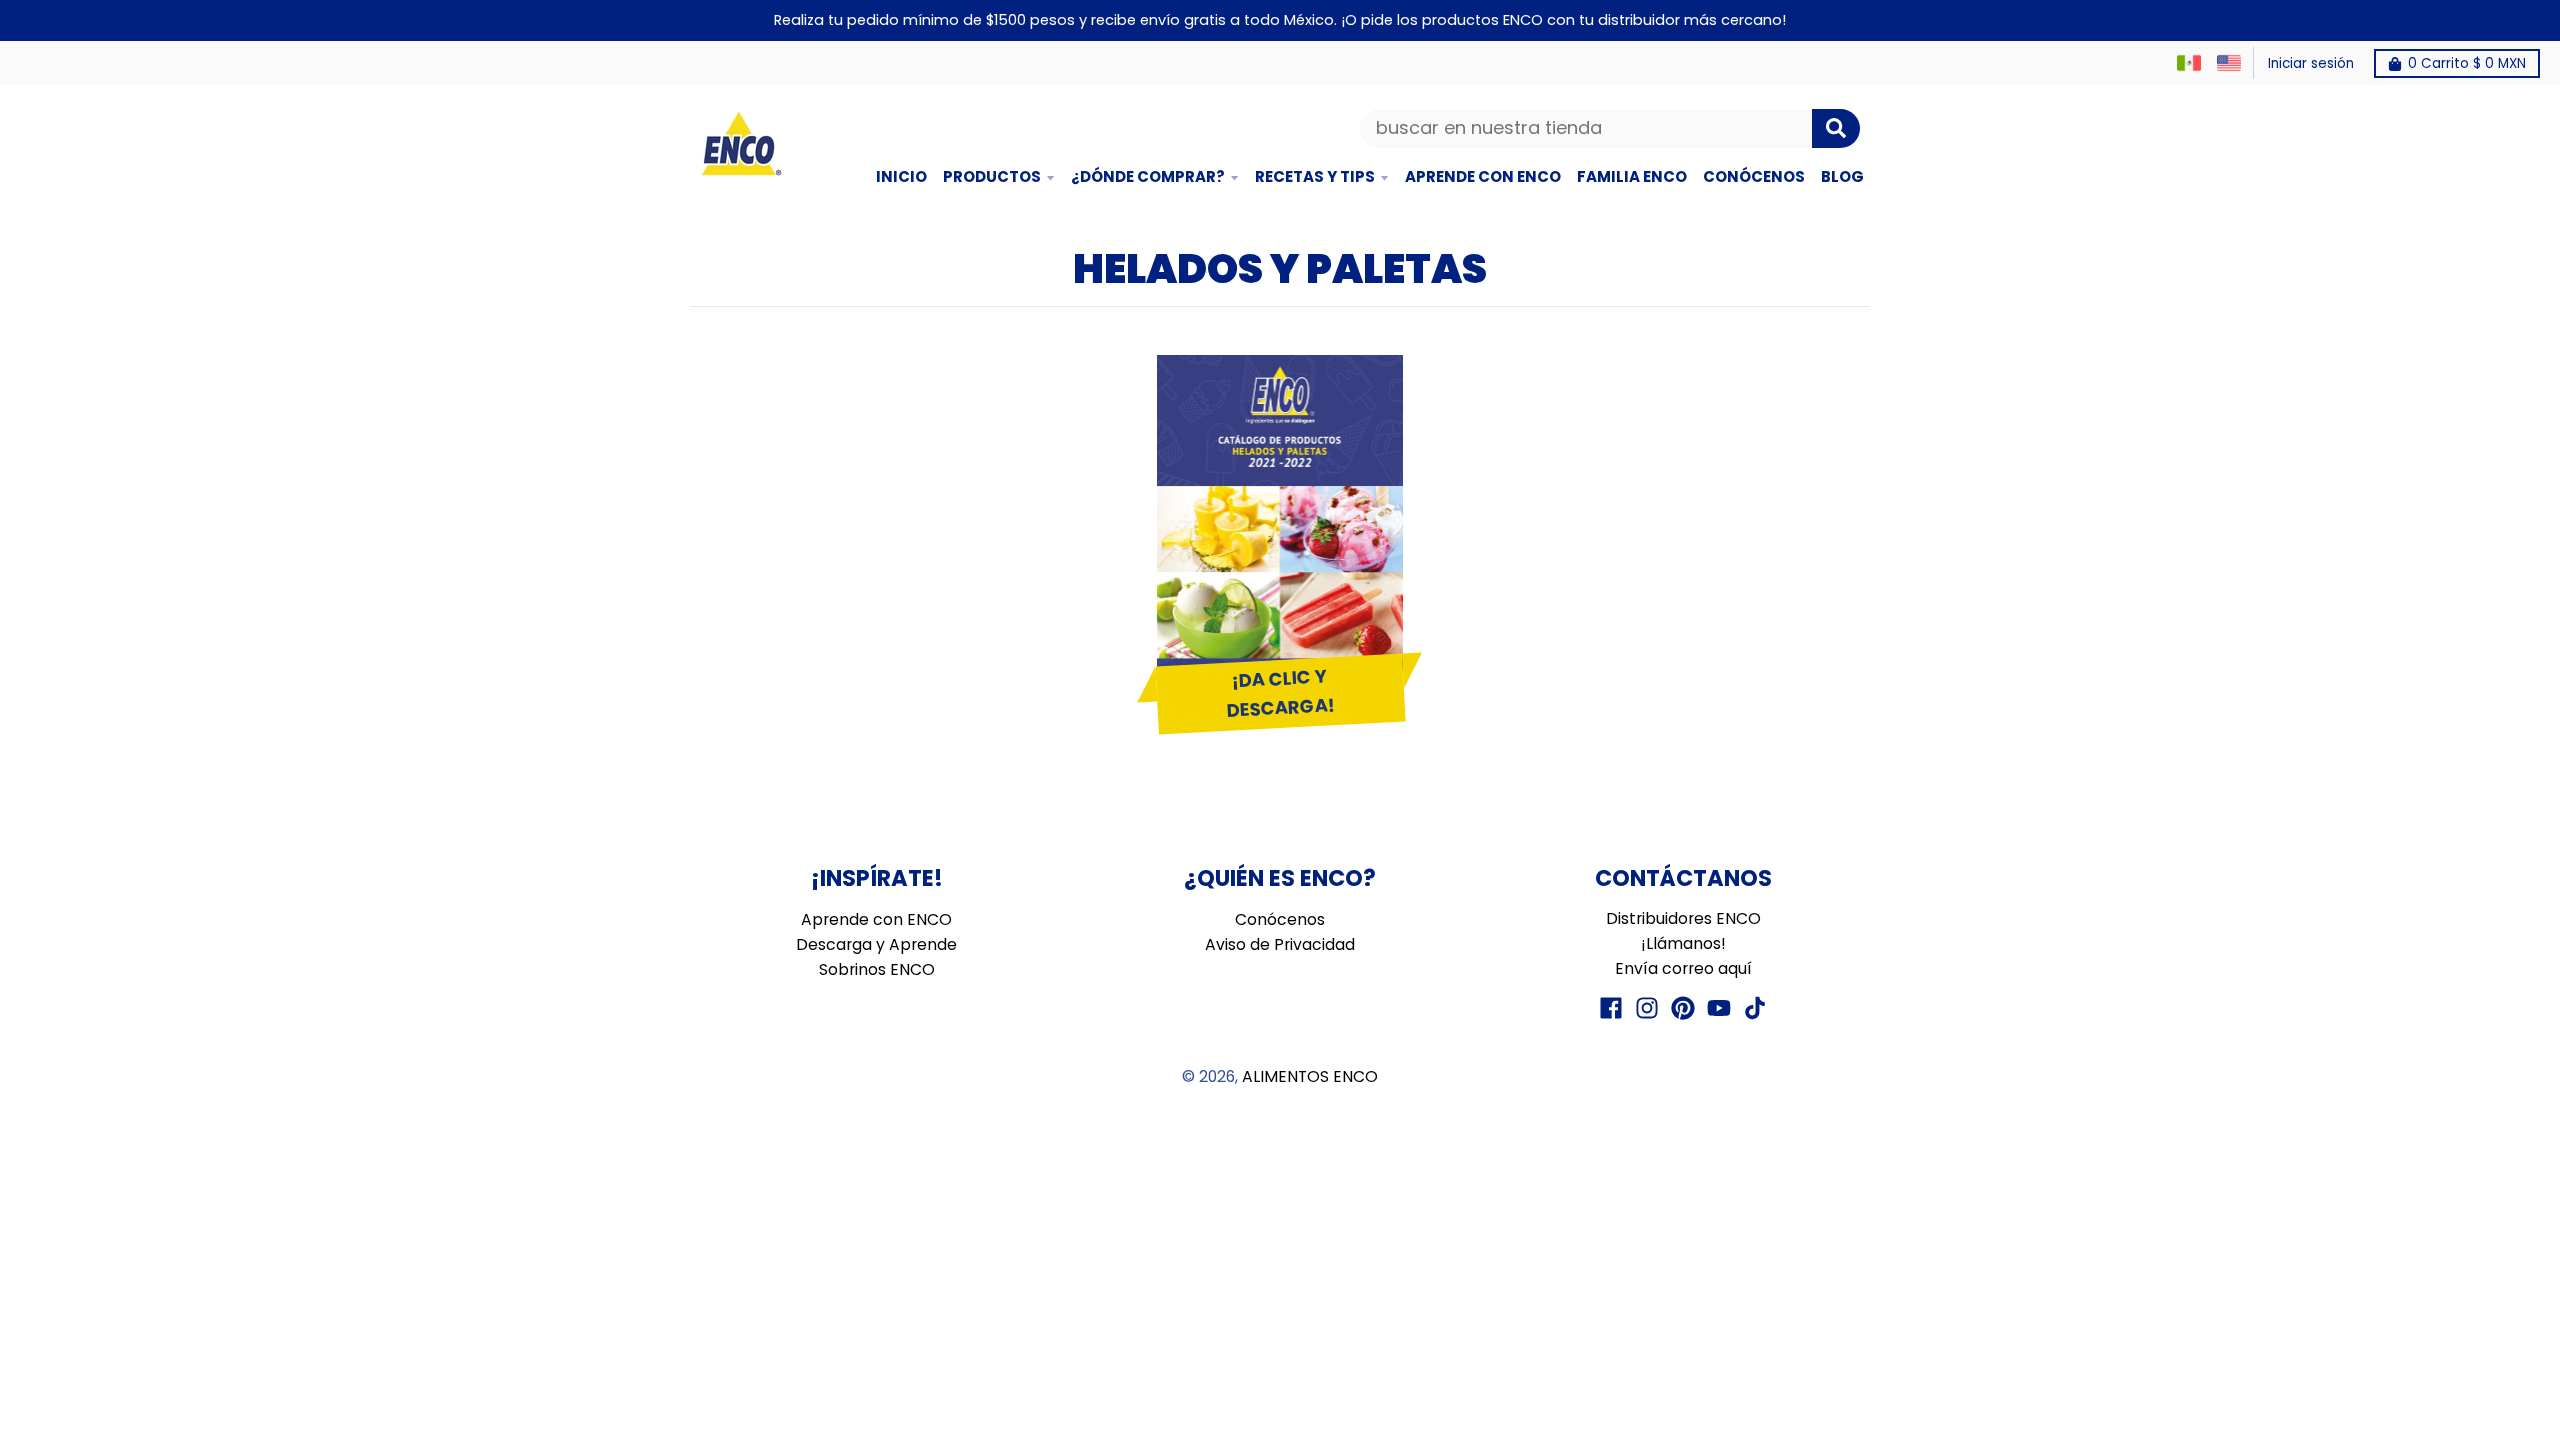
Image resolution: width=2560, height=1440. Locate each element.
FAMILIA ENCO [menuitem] (1632, 176)
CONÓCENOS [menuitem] (1754, 176)
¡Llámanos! (1683, 943)
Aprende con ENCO (876, 919)
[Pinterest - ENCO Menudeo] (1683, 1008)
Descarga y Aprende (876, 944)
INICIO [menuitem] (901, 176)
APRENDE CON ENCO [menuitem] (1483, 176)
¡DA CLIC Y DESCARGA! (1280, 693)
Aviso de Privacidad (1280, 944)
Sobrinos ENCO (877, 969)
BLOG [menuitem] (1842, 176)
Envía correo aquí (1683, 968)
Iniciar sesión (2311, 63)
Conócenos (1280, 919)
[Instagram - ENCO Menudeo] (1647, 1008)
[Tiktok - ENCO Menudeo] (1755, 1008)
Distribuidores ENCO (1683, 918)
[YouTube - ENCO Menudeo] (1719, 1008)
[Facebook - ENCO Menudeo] (1611, 1008)
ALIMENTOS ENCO (1310, 1076)
